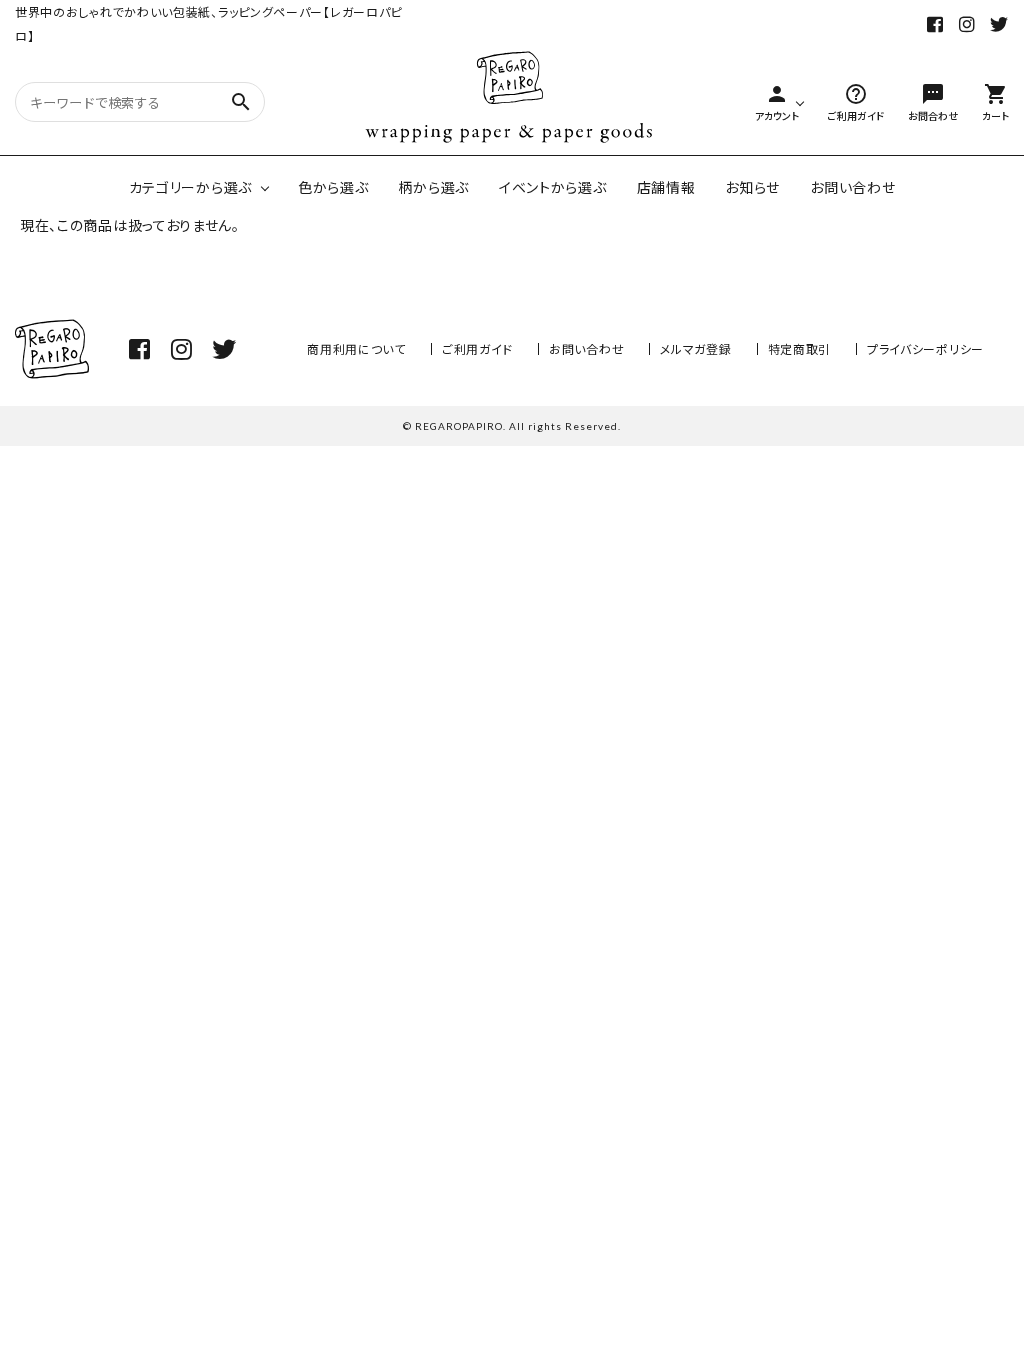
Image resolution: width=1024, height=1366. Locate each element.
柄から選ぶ (433, 187)
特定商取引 (800, 348)
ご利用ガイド (477, 348)
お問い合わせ (852, 187)
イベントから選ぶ (553, 187)
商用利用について (356, 348)
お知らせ (752, 187)
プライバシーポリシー (925, 348)
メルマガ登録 (695, 348)
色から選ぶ (333, 187)
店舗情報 (666, 187)
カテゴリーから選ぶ (190, 187)
